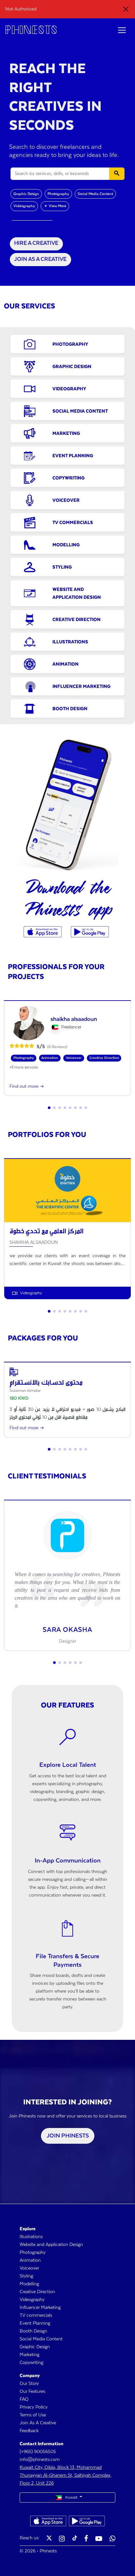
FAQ (24, 2399)
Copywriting (31, 2363)
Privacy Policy (34, 2407)
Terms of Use (33, 2415)
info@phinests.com (40, 2460)
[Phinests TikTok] (75, 2539)
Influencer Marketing (40, 2308)
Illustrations (31, 2237)
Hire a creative (36, 243)
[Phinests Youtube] (99, 2539)
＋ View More (55, 206)
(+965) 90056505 (38, 2452)
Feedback (29, 2431)
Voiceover (29, 2268)
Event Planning (35, 2323)
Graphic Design (26, 194)
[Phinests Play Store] (90, 932)
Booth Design (33, 2331)
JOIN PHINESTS (68, 2136)
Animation (30, 2260)
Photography (58, 194)
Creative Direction (37, 2292)
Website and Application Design (51, 2245)
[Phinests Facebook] (86, 2539)
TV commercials (36, 2315)
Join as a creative (40, 259)
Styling (26, 2276)
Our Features (32, 2391)
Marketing (29, 2355)
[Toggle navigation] (122, 30)
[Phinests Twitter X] (49, 2539)
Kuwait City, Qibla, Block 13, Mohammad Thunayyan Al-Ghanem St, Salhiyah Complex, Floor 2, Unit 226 (66, 2475)
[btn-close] (126, 9)
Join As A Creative (38, 2423)
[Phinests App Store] (43, 932)
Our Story (29, 2384)
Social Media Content (95, 194)
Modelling (29, 2284)
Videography (24, 206)
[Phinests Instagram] (62, 2539)
